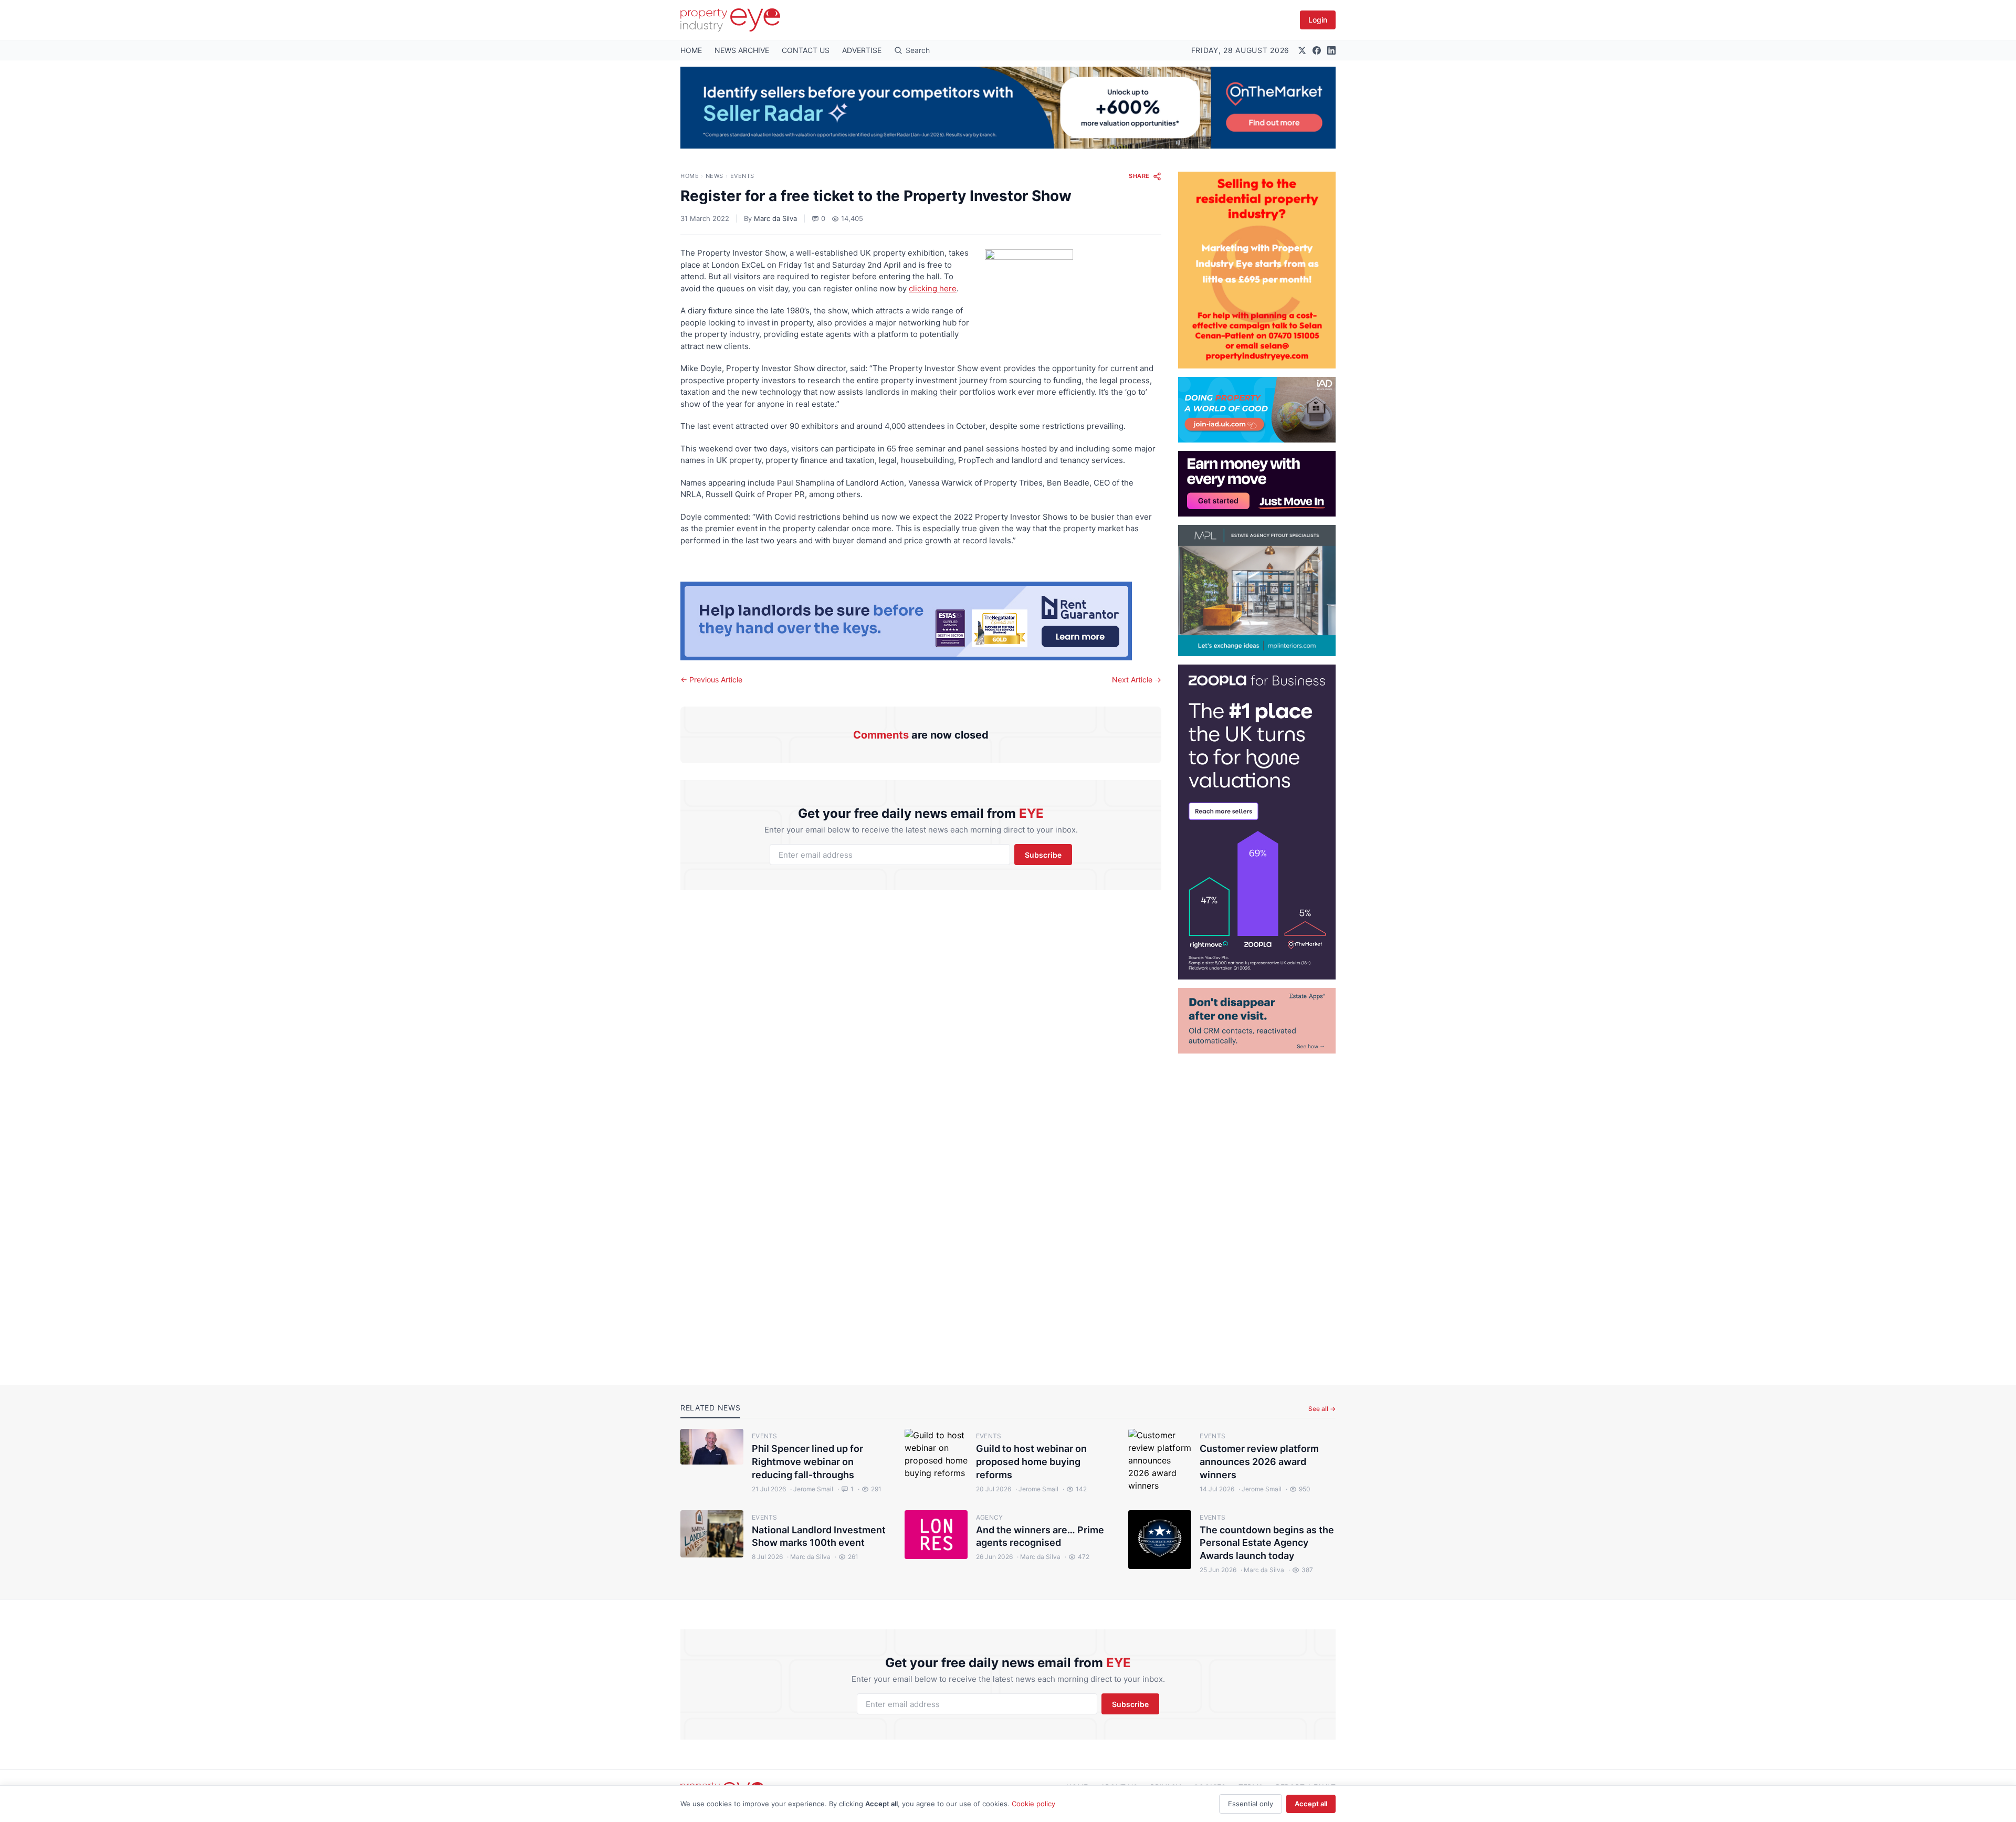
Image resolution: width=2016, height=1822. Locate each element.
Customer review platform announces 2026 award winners (1259, 1462)
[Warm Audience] (1257, 1021)
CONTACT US (806, 50)
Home (690, 176)
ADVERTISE (862, 50)
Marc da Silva (775, 218)
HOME (691, 50)
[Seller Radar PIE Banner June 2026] (1008, 108)
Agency (990, 1517)
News (715, 176)
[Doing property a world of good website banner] (1257, 410)
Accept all (1311, 1804)
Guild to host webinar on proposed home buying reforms (1031, 1462)
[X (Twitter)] (1302, 50)
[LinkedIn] (1331, 50)
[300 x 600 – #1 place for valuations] (1257, 822)
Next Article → (1137, 680)
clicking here (933, 288)
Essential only (1251, 1804)
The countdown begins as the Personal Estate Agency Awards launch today (1267, 1543)
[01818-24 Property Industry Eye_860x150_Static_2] (921, 621)
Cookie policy (1033, 1804)
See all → (1322, 1409)
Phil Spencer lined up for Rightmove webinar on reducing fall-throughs (807, 1462)
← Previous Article (711, 680)
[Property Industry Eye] (730, 20)
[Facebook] (1317, 50)
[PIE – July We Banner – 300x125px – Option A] (1257, 484)
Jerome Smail (812, 1489)
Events (742, 176)
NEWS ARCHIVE (742, 50)
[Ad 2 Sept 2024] (1257, 270)
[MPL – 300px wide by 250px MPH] (1257, 591)
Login (1318, 20)
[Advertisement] (1257, 1211)
